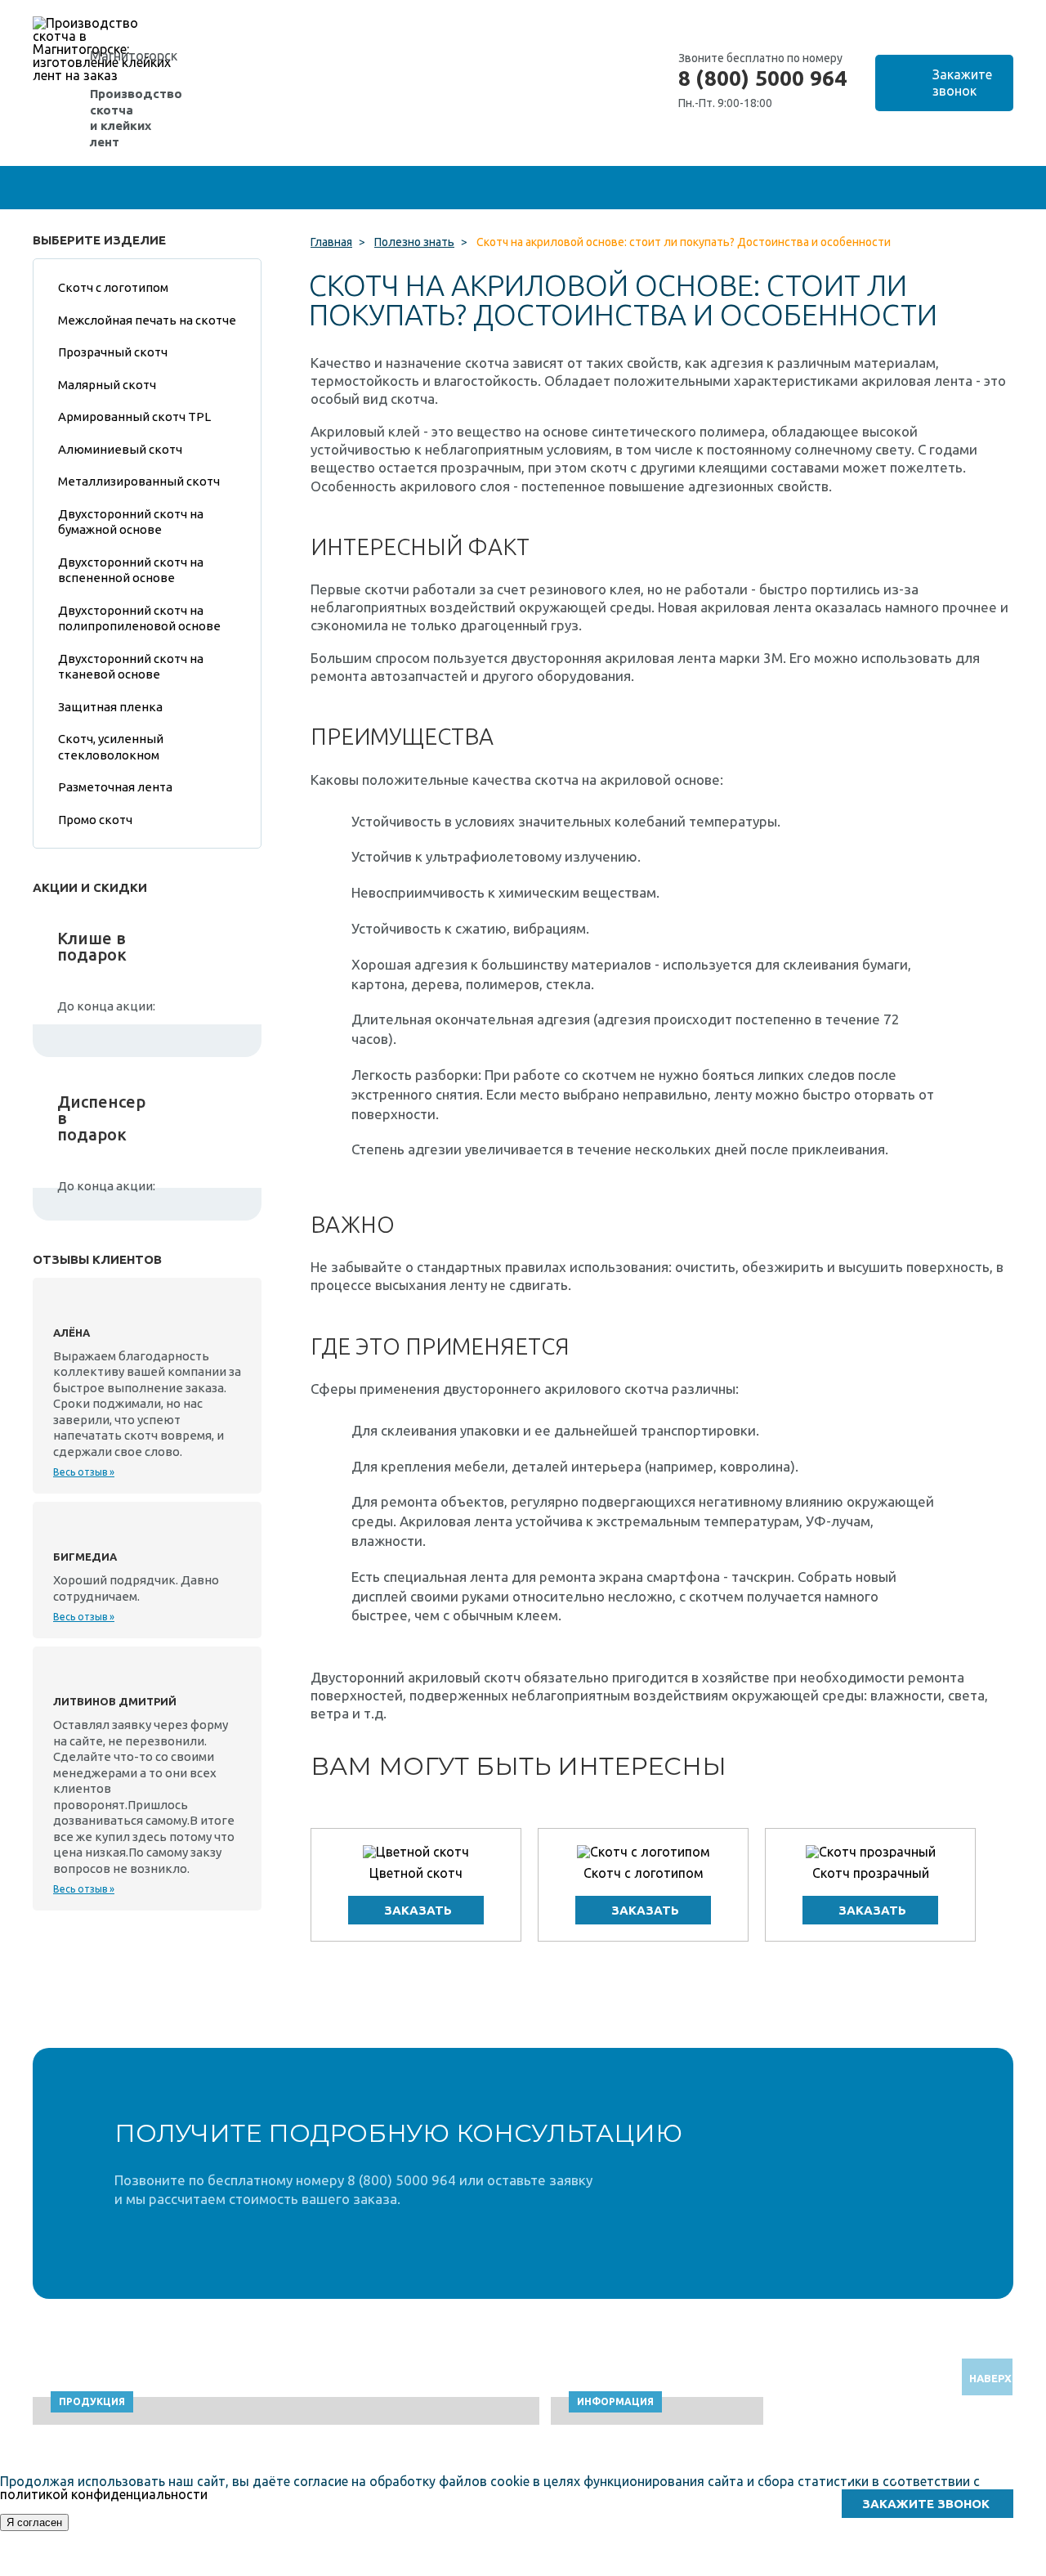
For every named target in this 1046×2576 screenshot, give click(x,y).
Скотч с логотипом (644, 1873)
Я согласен (34, 2522)
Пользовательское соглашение (859, 2568)
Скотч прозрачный (871, 1873)
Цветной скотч (416, 1873)
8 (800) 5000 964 (762, 78)
